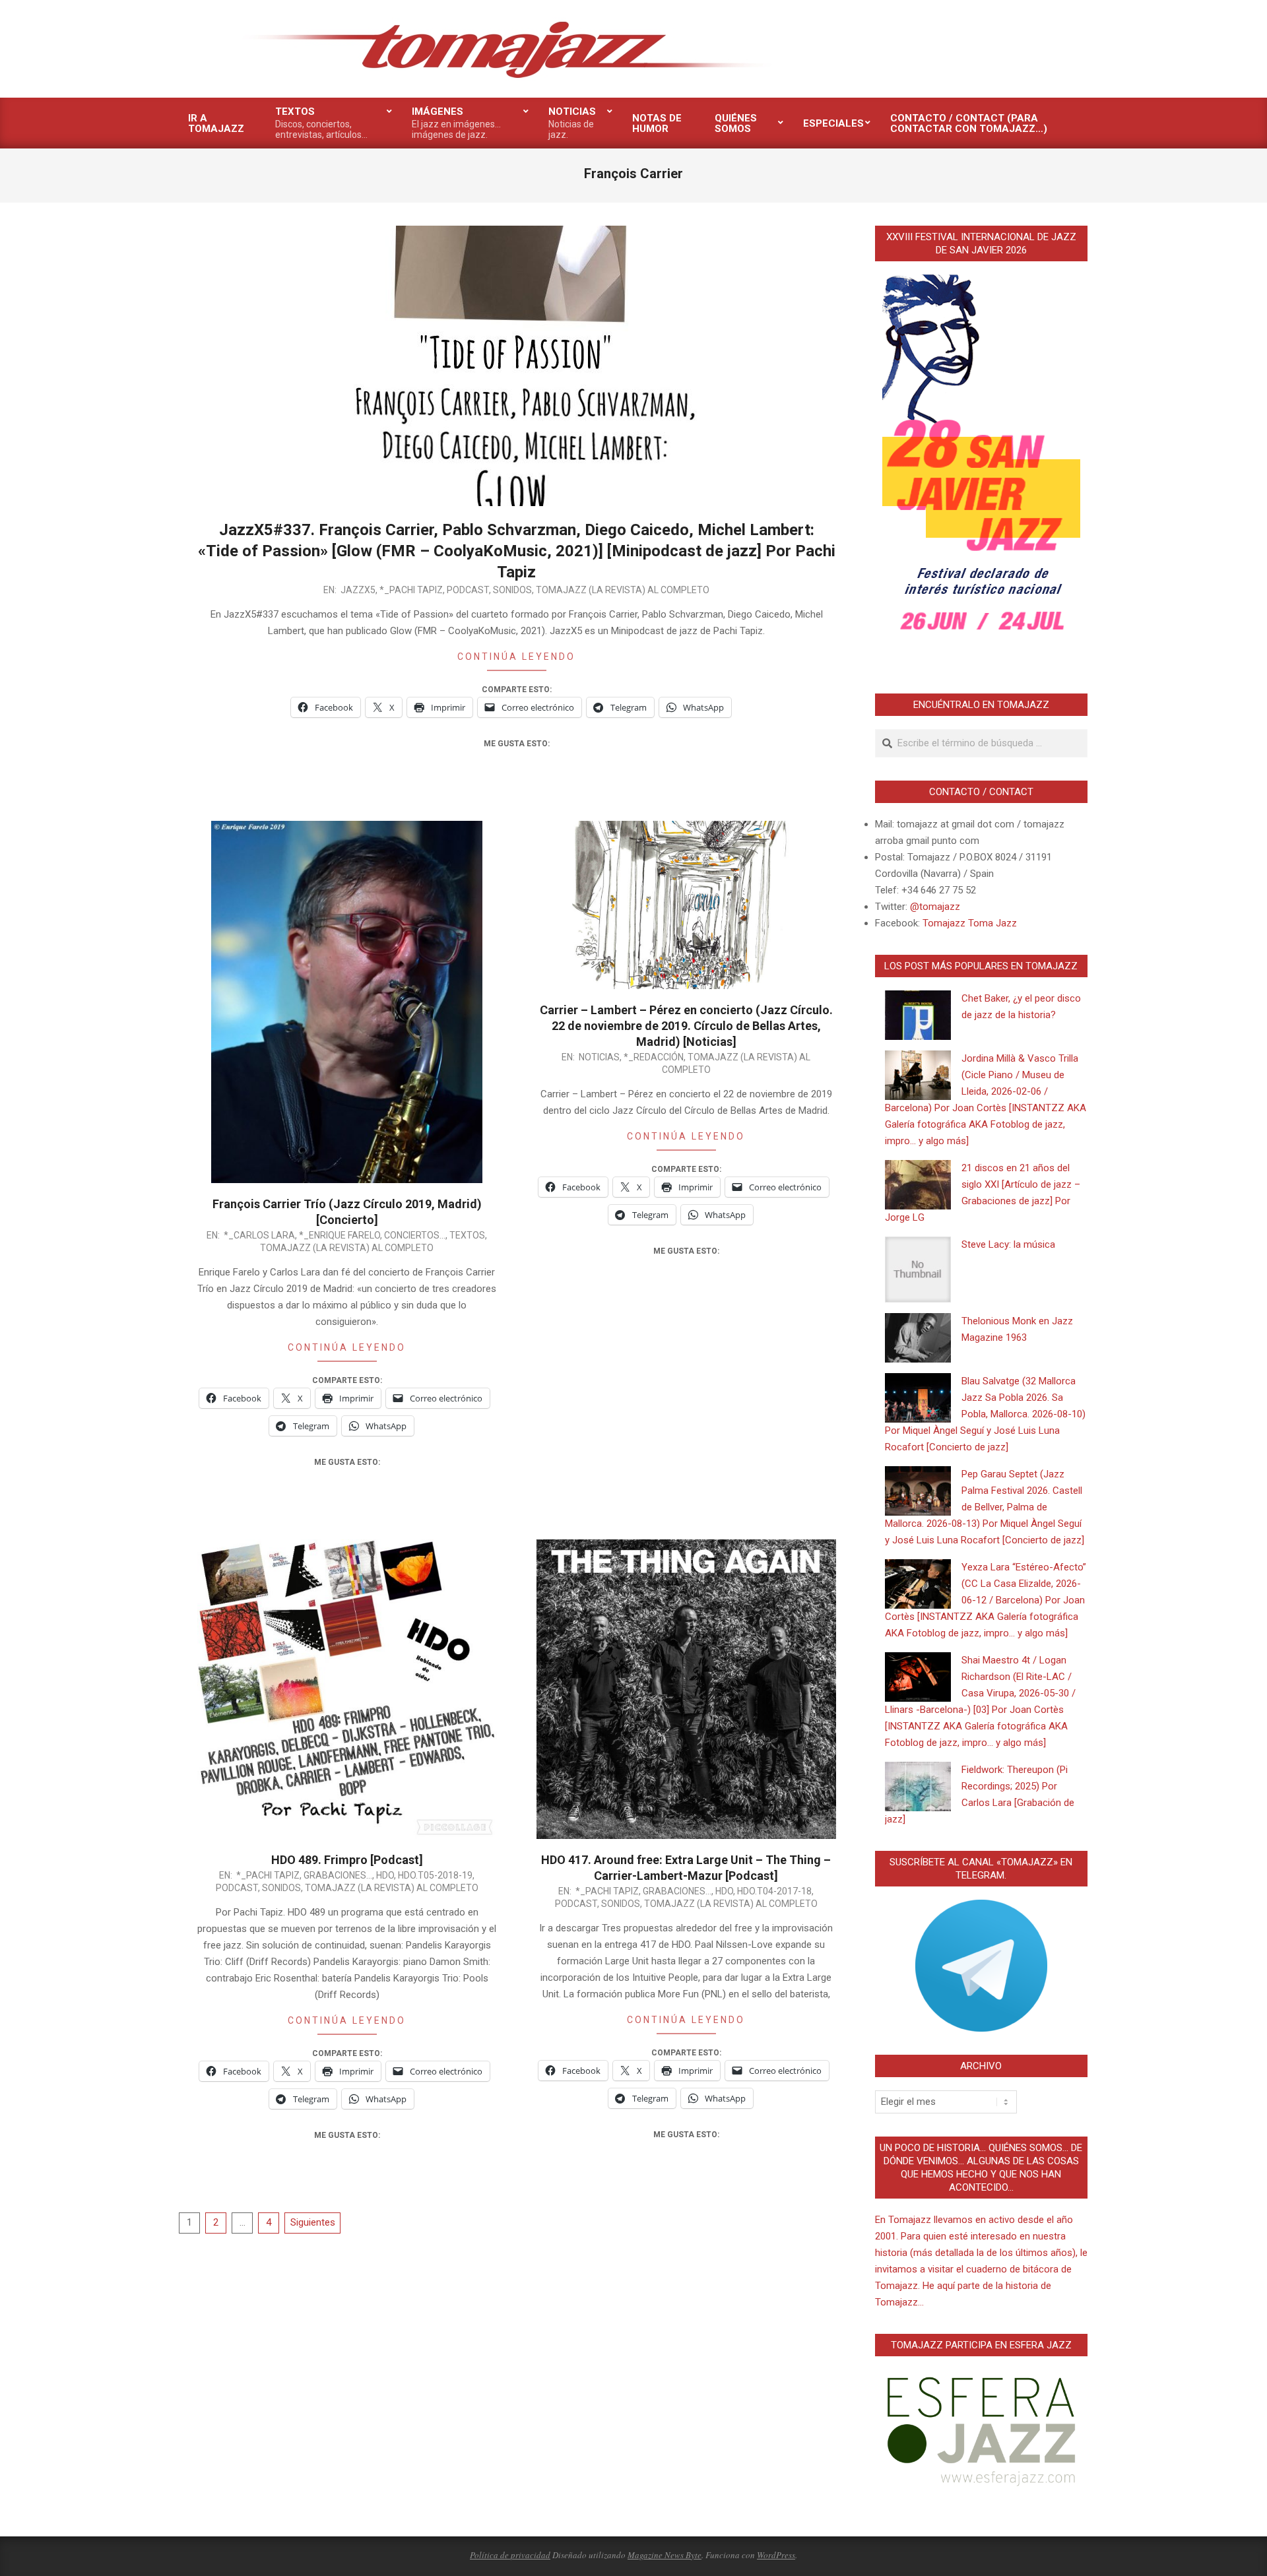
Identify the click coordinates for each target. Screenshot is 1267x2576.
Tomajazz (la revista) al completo (623, 590)
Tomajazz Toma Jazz (970, 923)
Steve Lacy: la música (1008, 1244)
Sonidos (512, 590)
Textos (467, 1235)
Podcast (468, 590)
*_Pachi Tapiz (411, 590)
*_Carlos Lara (259, 1235)
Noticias (599, 1057)
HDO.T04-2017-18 (774, 1891)
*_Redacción (654, 1057)
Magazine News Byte (665, 2555)
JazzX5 (358, 590)
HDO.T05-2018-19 (435, 1875)
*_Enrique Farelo (340, 1235)
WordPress (776, 2555)
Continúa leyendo (516, 657)
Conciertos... (415, 1235)
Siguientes (313, 2222)
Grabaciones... (338, 1875)
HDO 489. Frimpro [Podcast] (347, 1860)
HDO (385, 1875)
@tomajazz (935, 907)
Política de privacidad (510, 2555)
